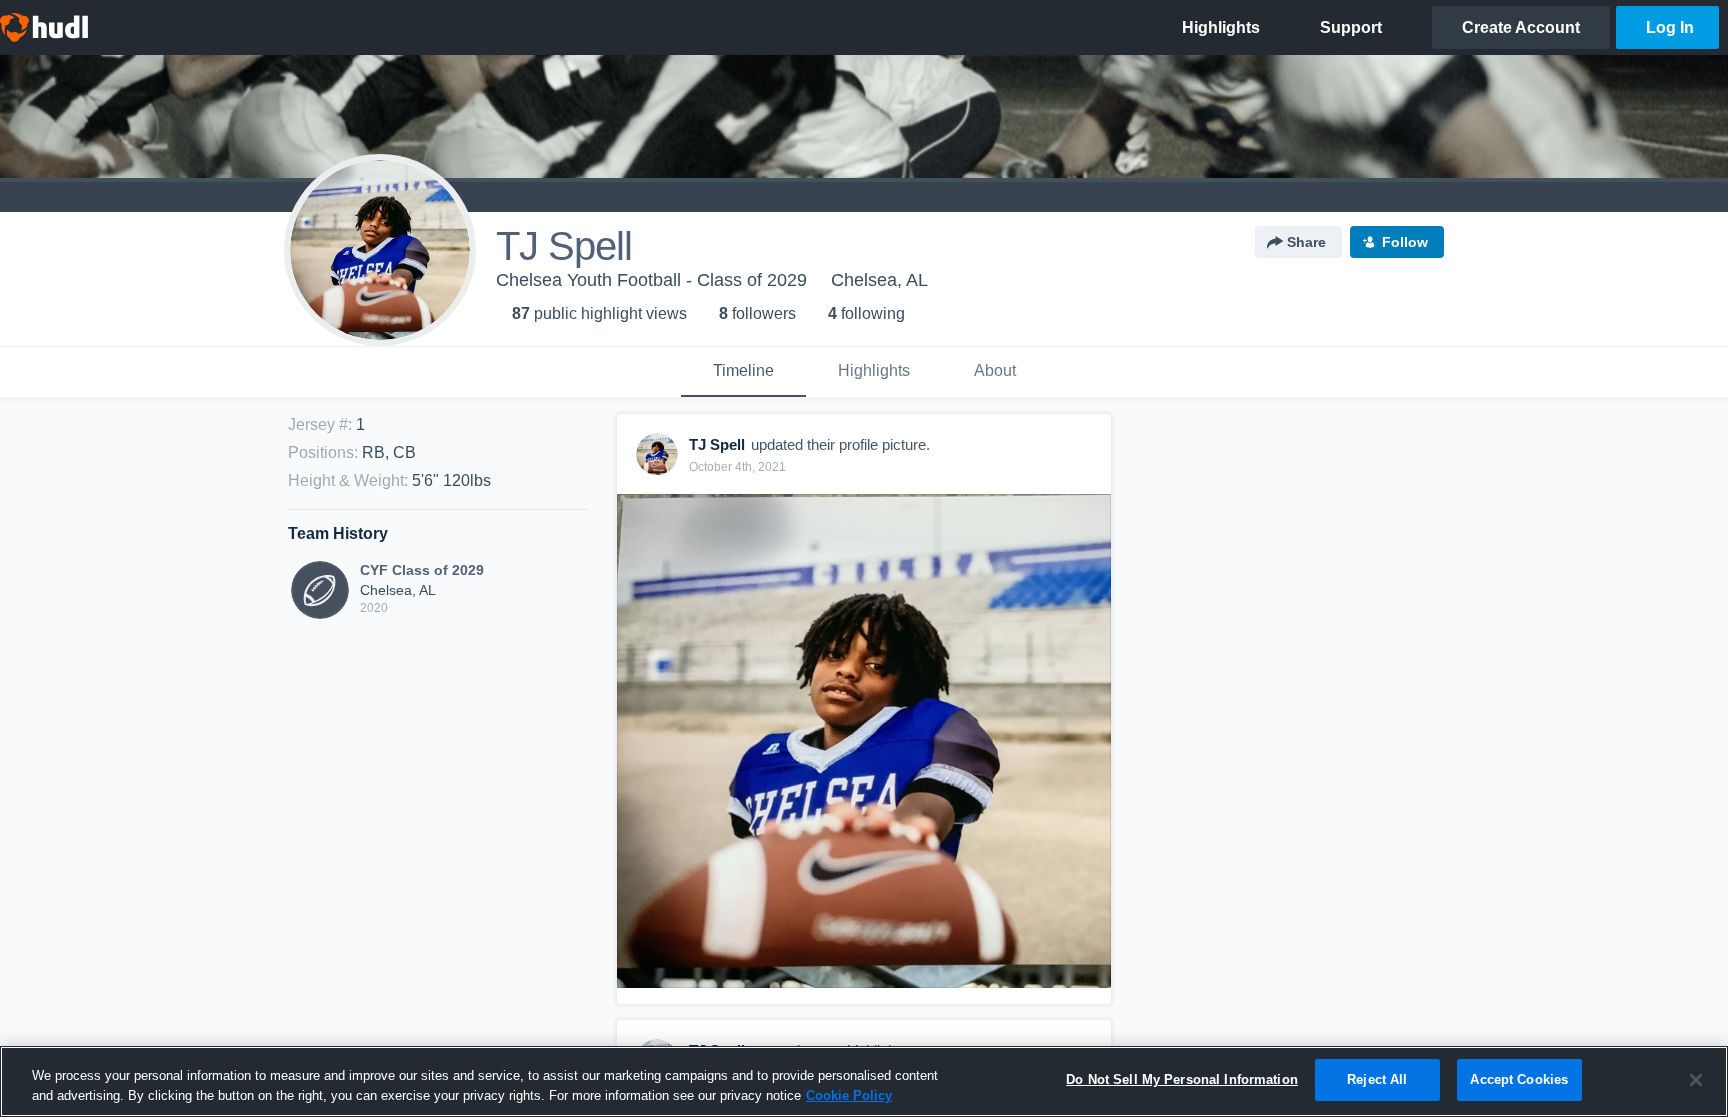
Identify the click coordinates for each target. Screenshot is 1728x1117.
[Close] (1696, 1080)
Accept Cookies (1519, 1079)
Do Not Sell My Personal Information (1182, 1079)
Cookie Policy (849, 1095)
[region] (864, 1081)
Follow (1405, 242)
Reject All (1377, 1079)
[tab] (743, 372)
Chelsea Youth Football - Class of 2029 (651, 280)
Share (1306, 242)
